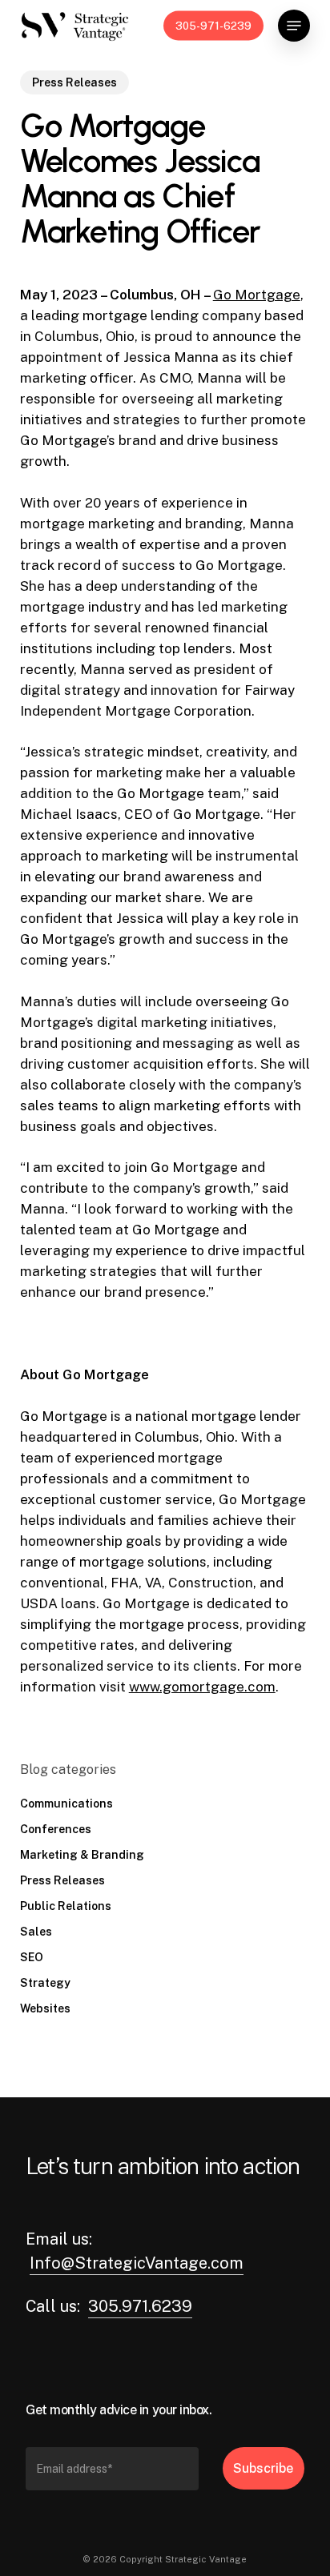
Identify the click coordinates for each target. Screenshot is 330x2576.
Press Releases (74, 82)
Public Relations (66, 1906)
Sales (36, 1932)
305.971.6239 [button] (140, 2306)
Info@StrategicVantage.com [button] (137, 2263)
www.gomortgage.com (202, 1687)
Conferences (56, 1829)
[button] (294, 26)
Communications (66, 1804)
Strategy (45, 1983)
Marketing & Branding (82, 1855)
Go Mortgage (257, 295)
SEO (32, 1957)
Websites (45, 2008)
